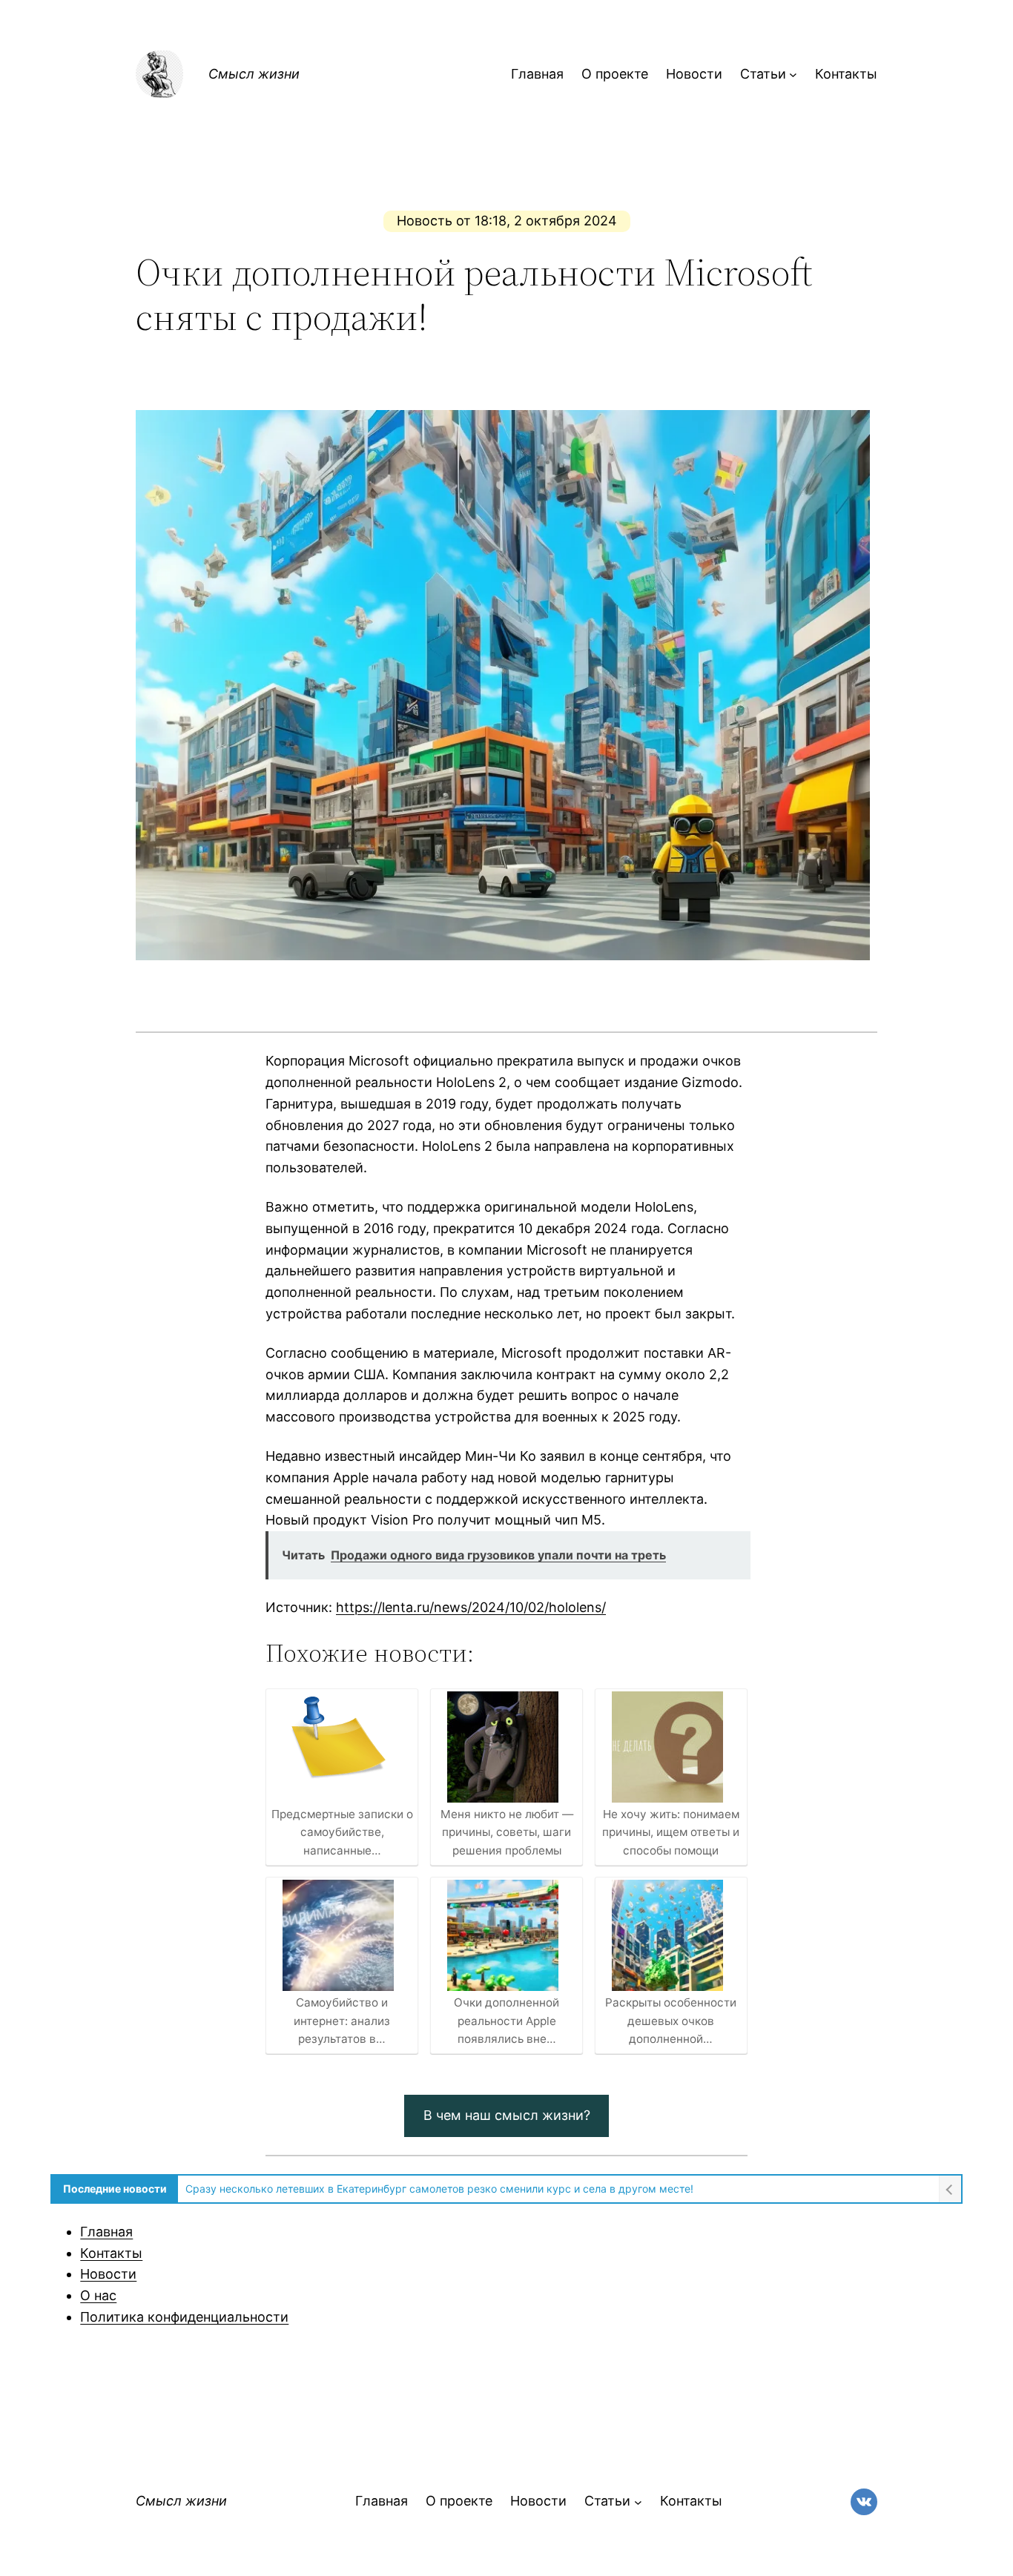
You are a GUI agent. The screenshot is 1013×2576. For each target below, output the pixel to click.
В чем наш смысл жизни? (507, 2115)
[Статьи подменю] (793, 75)
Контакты (111, 2253)
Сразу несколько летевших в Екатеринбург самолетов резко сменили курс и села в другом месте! (439, 2189)
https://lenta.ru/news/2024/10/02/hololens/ (471, 1607)
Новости (108, 2274)
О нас (98, 2295)
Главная (106, 2232)
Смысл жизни (254, 74)
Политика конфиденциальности (184, 2317)
